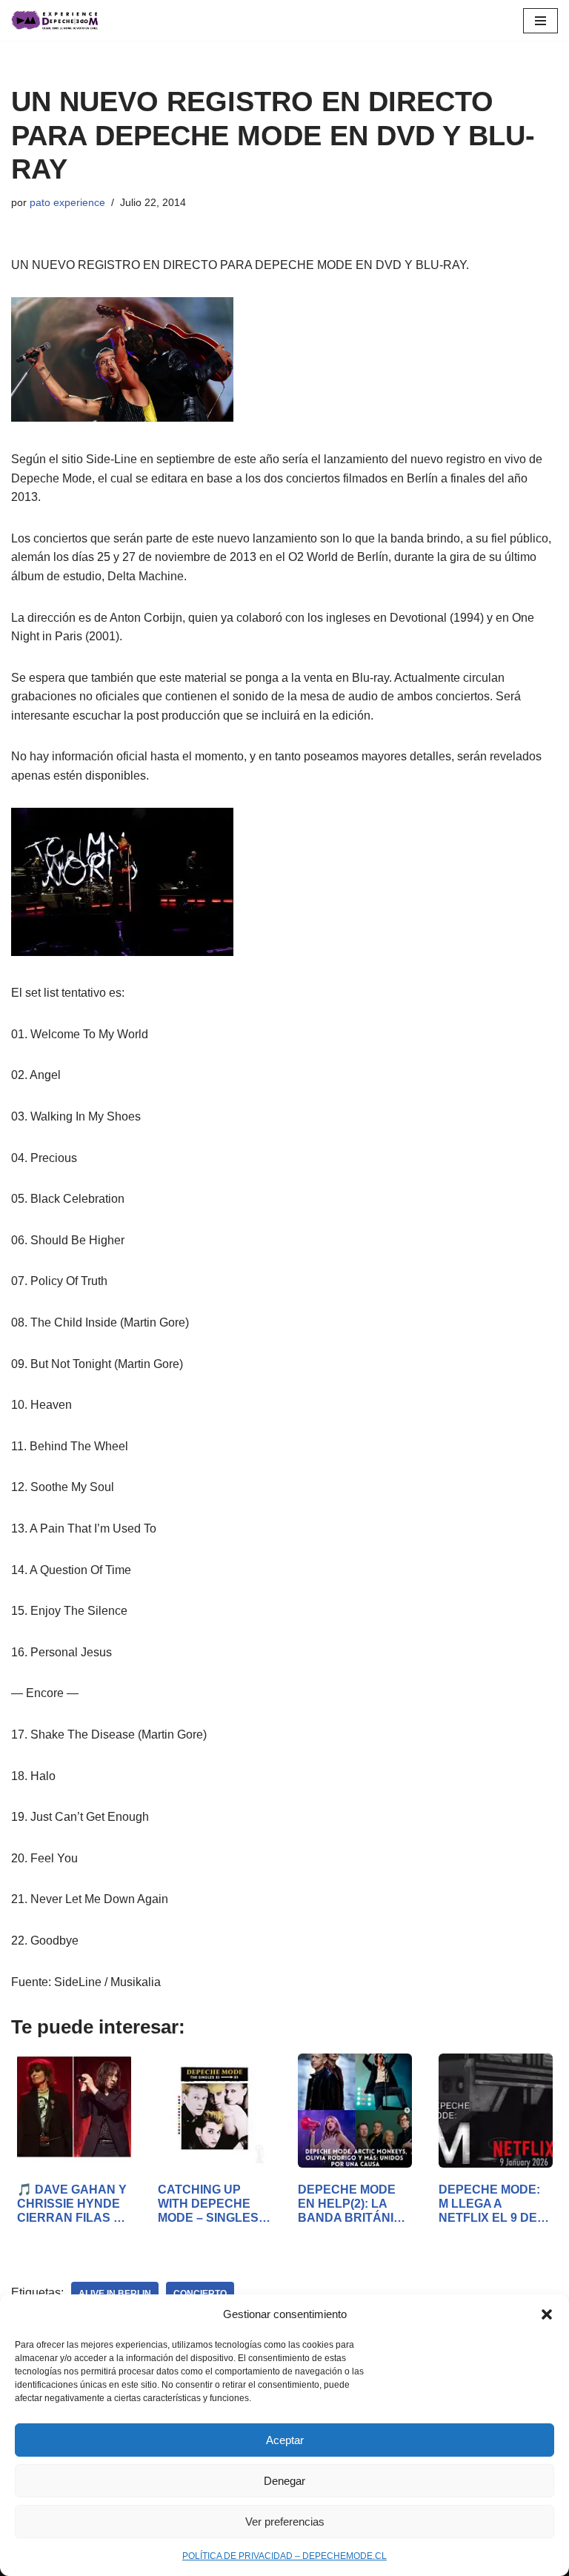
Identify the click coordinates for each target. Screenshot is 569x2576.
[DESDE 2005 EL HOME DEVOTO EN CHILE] (56, 20)
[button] (547, 2314)
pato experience (67, 202)
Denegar (284, 2481)
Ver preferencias (285, 2522)
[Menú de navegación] (540, 21)
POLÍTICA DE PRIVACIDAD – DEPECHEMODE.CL (284, 2556)
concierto (200, 2294)
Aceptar (285, 2440)
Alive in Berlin (115, 2294)
